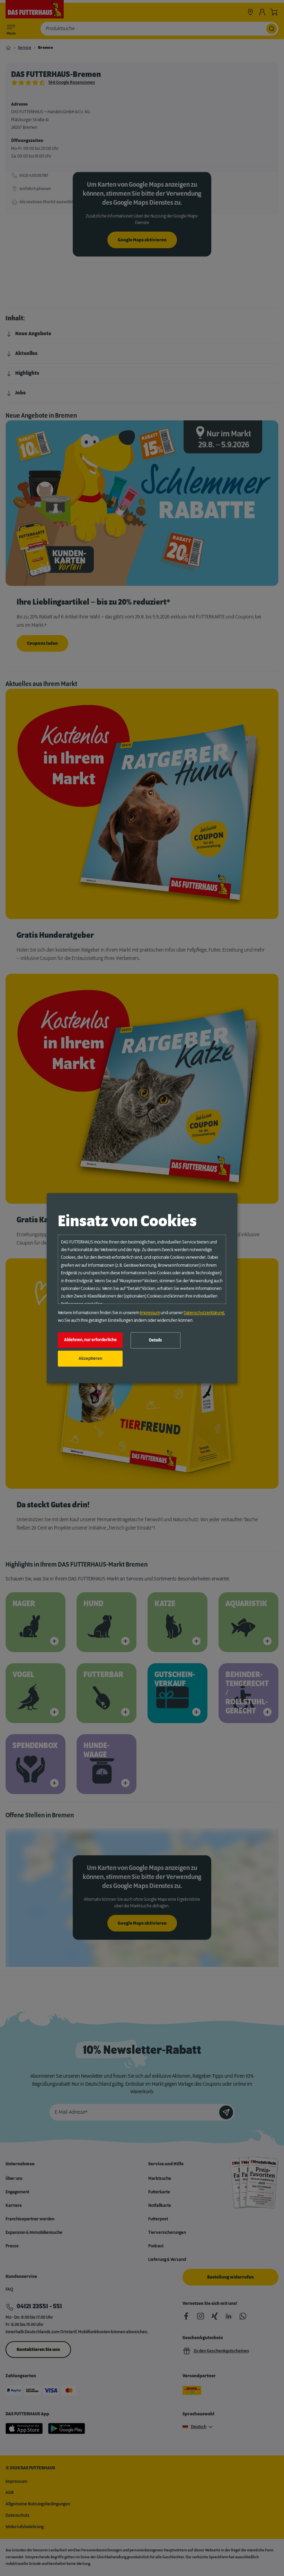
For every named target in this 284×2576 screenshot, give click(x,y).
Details (156, 1340)
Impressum (150, 1313)
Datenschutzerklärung (204, 1313)
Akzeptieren (90, 1358)
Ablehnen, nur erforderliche (90, 1340)
